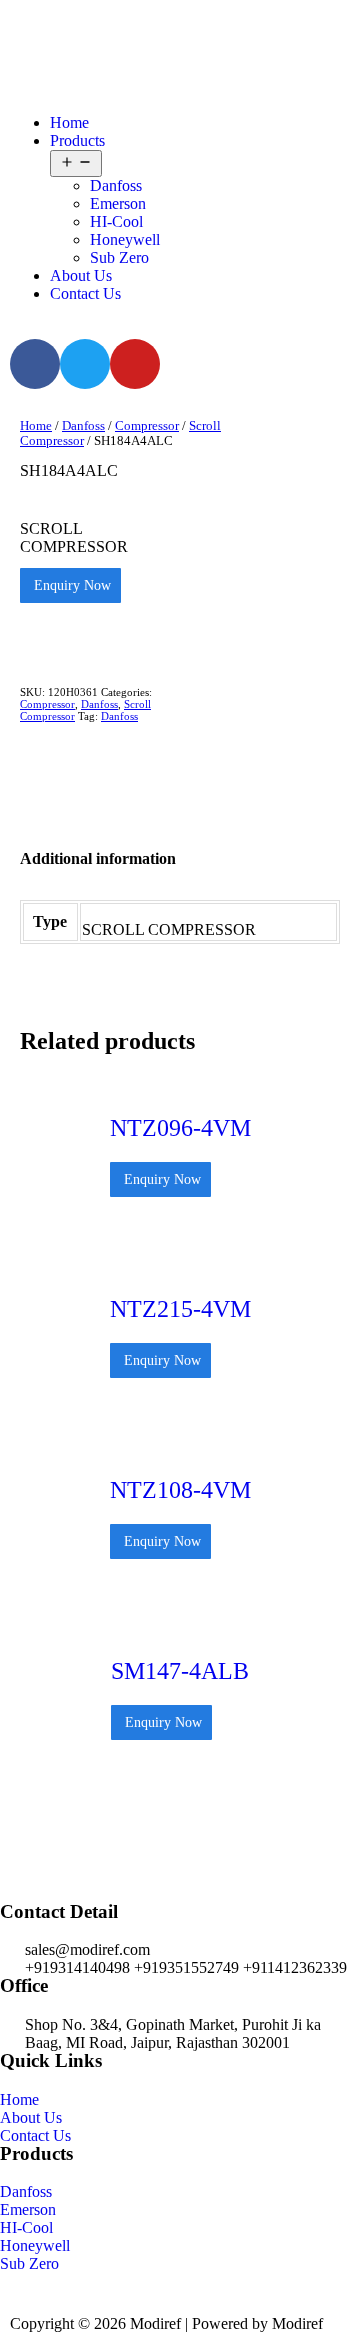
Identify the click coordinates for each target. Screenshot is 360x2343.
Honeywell (125, 239)
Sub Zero (119, 257)
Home (69, 122)
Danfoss (116, 185)
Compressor (147, 426)
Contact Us (85, 293)
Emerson (118, 203)
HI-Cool (116, 221)
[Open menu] (76, 163)
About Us (81, 275)
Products (77, 140)
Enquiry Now (70, 585)
